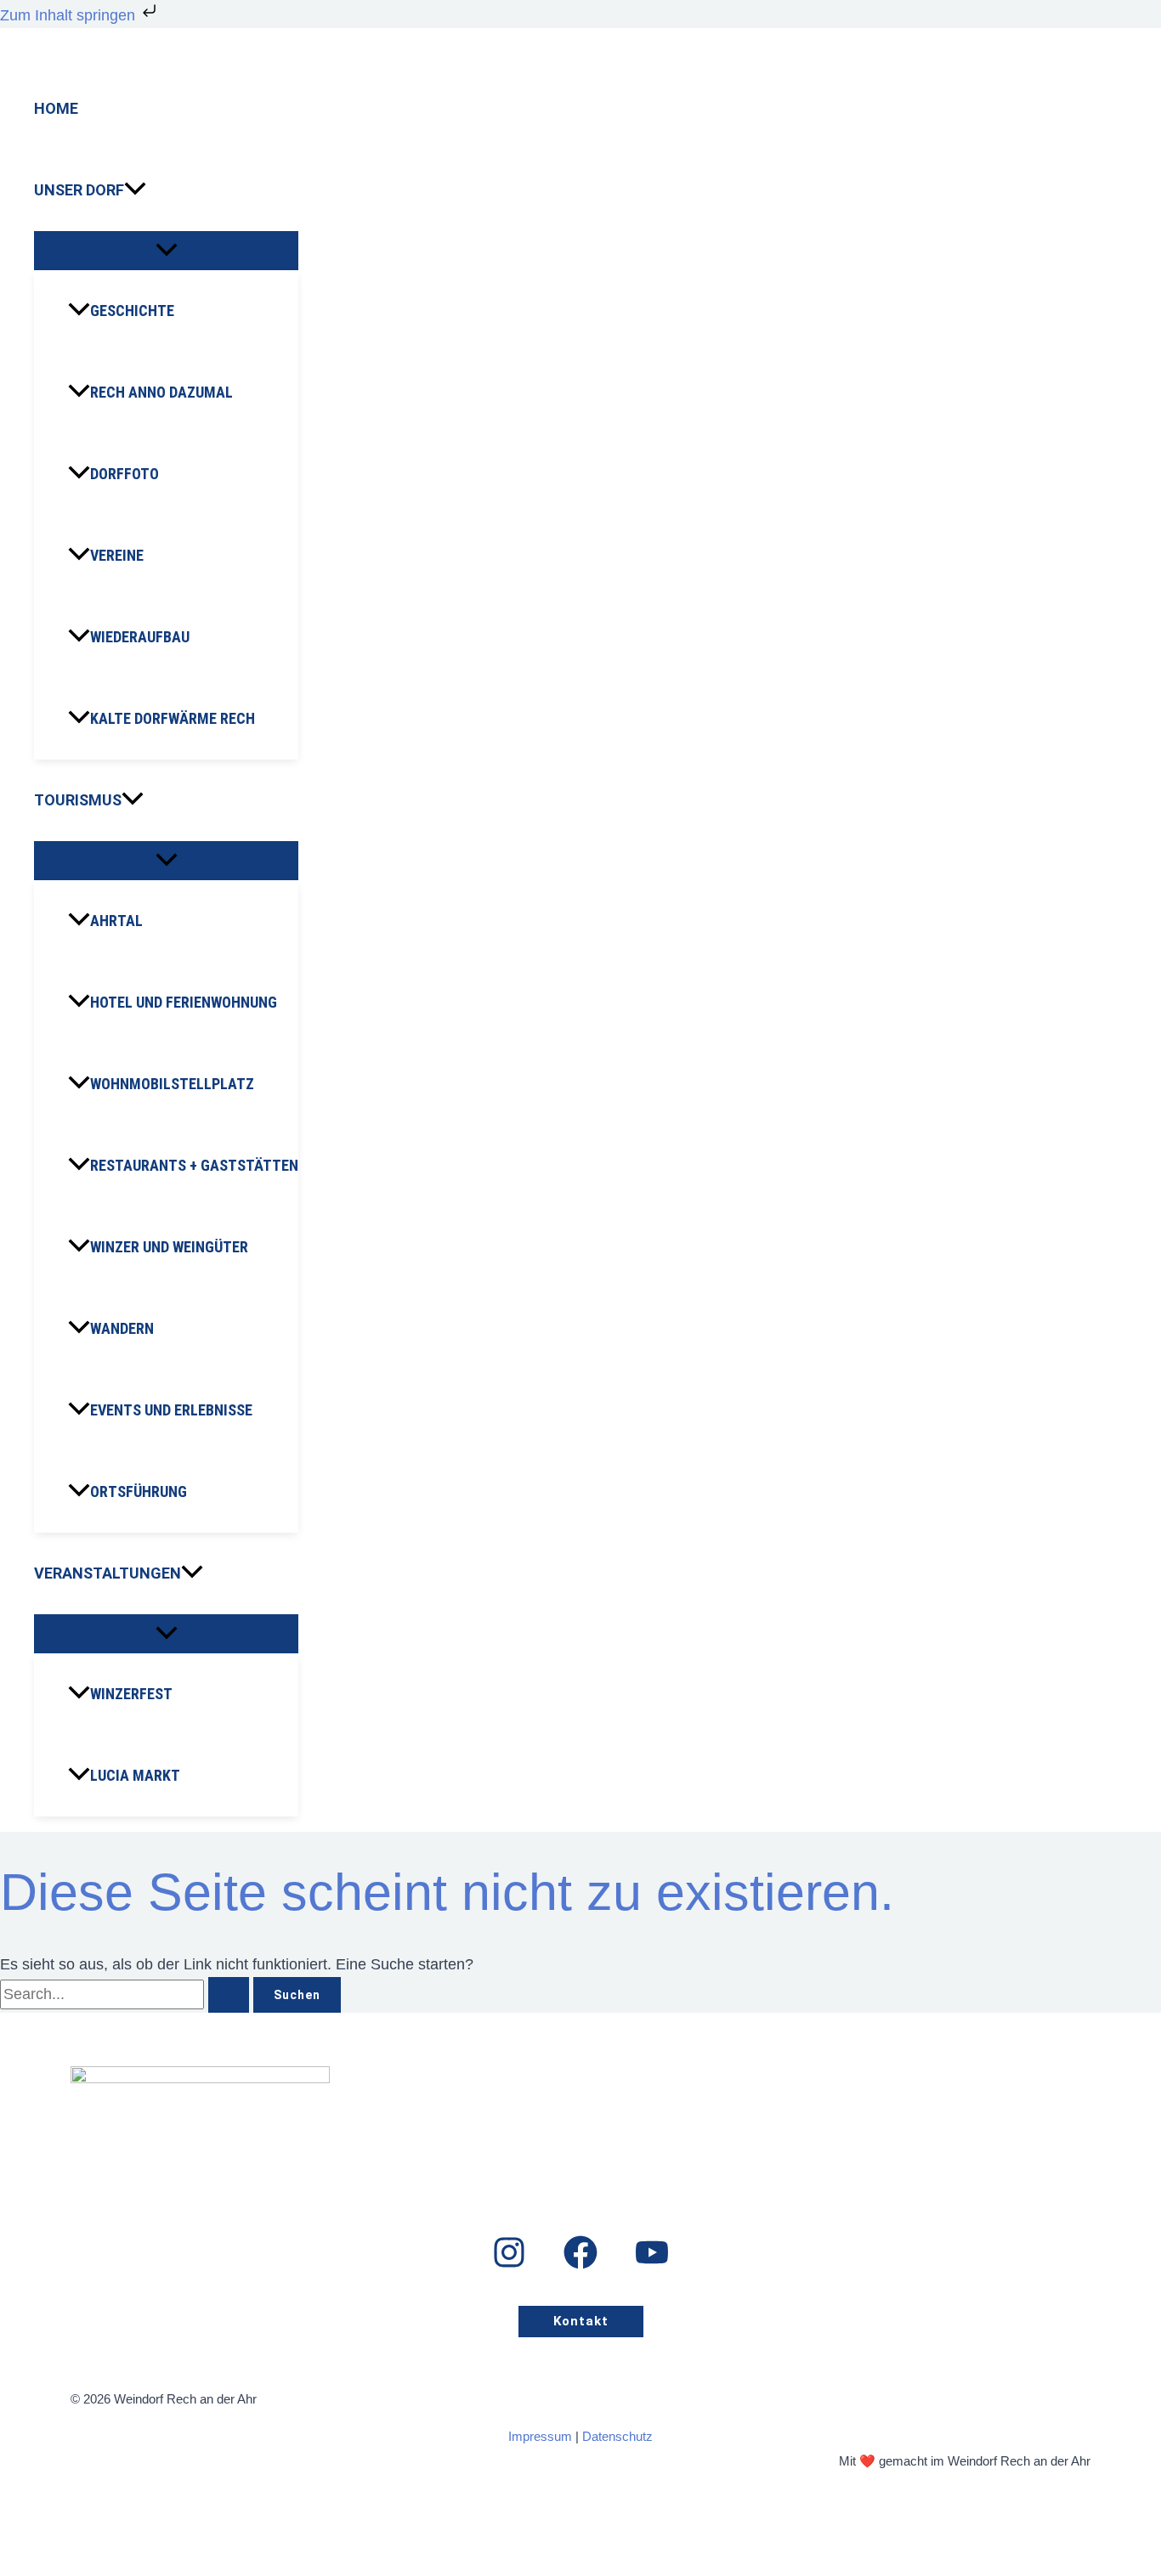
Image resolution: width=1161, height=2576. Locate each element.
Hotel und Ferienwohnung (184, 1002)
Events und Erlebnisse (171, 1410)
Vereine (117, 555)
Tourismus (78, 800)
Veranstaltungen (108, 1573)
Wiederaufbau (140, 637)
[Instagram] (509, 2264)
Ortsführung (139, 1491)
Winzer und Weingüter (169, 1247)
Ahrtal (116, 921)
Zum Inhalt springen (70, 15)
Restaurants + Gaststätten (194, 1165)
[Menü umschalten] (166, 251)
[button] (135, 190)
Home (56, 108)
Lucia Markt (135, 1775)
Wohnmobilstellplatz (172, 1084)
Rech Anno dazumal (161, 392)
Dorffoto (125, 474)
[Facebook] (580, 2264)
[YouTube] (652, 2264)
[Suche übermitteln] (229, 1995)
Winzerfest (131, 1694)
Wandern (122, 1328)
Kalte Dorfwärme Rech (173, 718)
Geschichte (132, 311)
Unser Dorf (79, 190)
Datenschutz (617, 2436)
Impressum (540, 2436)
